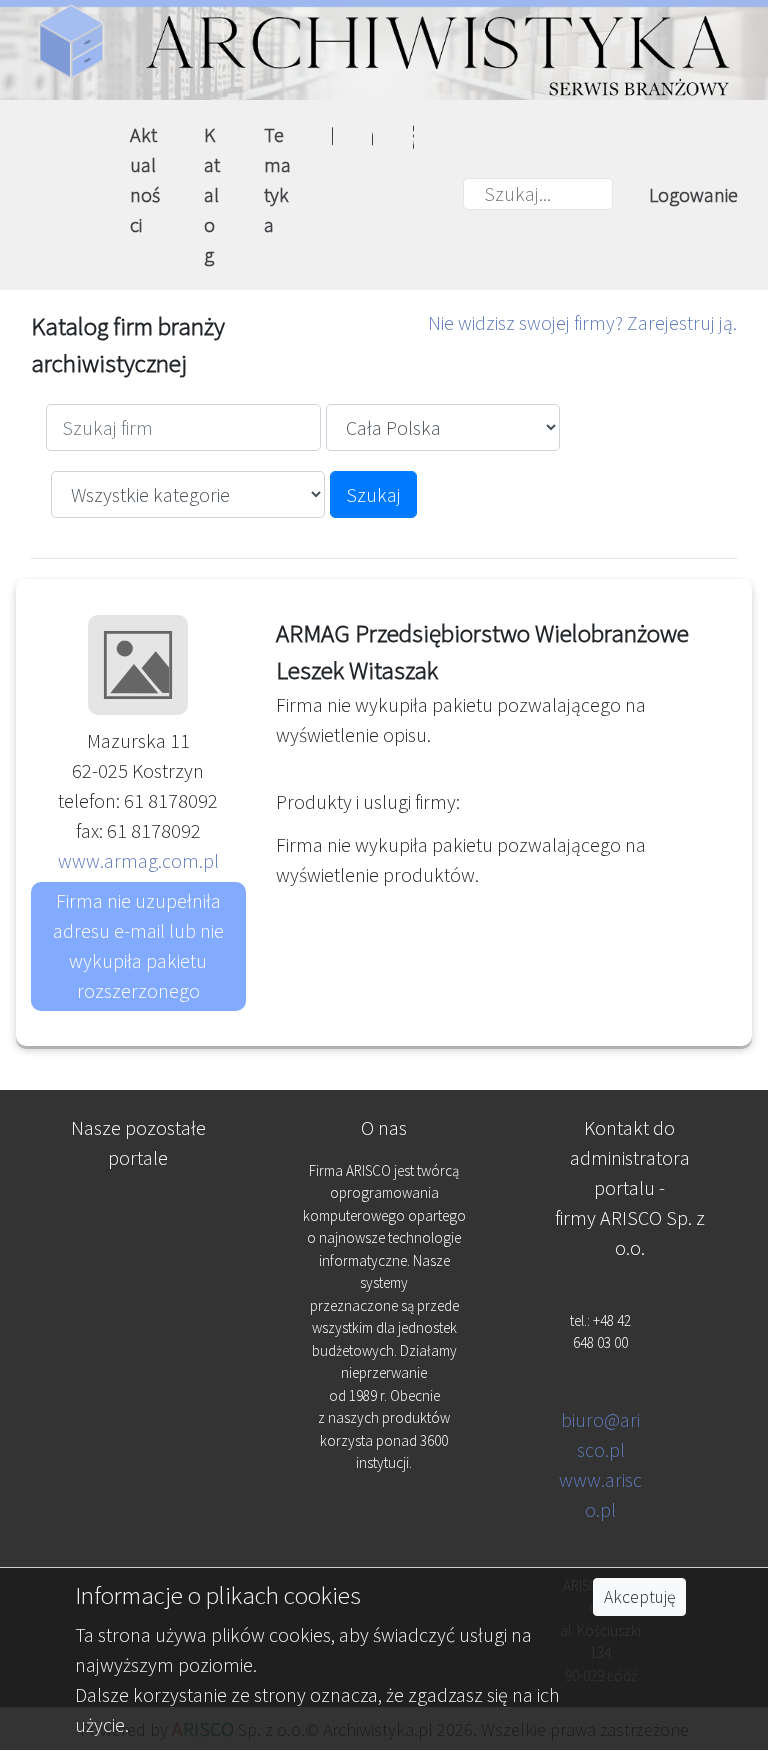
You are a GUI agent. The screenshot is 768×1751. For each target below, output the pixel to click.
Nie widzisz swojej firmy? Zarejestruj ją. (582, 322)
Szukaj (373, 494)
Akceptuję (639, 1597)
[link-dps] (139, 1211)
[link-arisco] (139, 1310)
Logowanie (693, 194)
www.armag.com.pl (138, 860)
